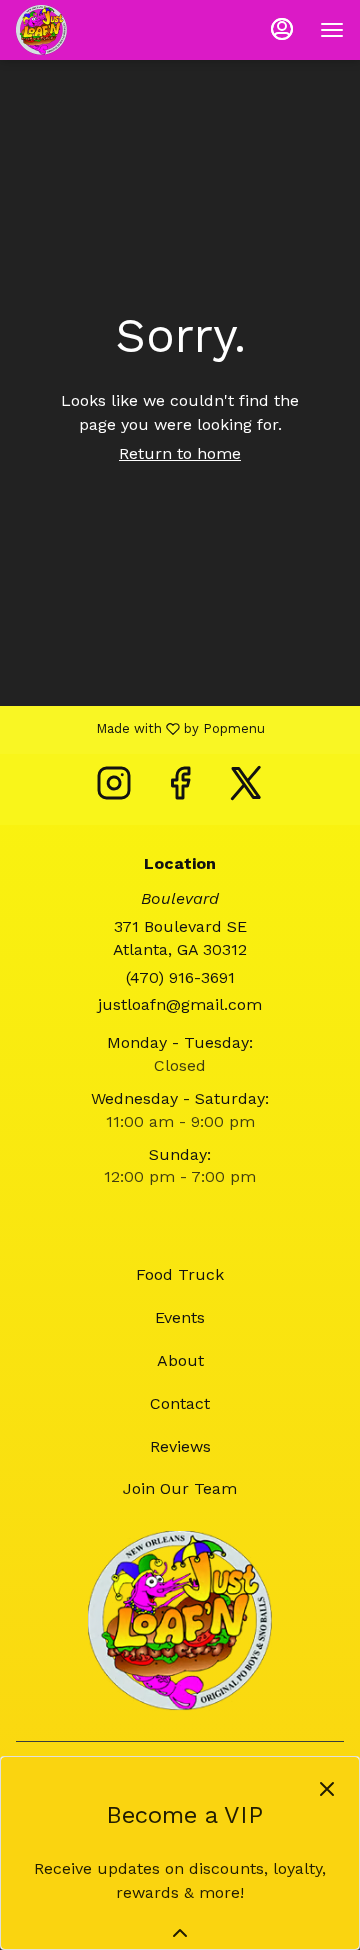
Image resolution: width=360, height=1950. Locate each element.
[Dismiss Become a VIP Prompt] (327, 1789)
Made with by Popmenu (140, 729)
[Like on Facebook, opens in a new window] (180, 789)
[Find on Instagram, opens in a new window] (114, 789)
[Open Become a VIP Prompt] (180, 1933)
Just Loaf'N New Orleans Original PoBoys (180, 1621)
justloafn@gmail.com (180, 1004)
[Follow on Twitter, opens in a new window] (246, 789)
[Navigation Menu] (332, 30)
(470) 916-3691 (180, 977)
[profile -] (282, 29)
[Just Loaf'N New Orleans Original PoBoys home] (106, 30)
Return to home (180, 453)
